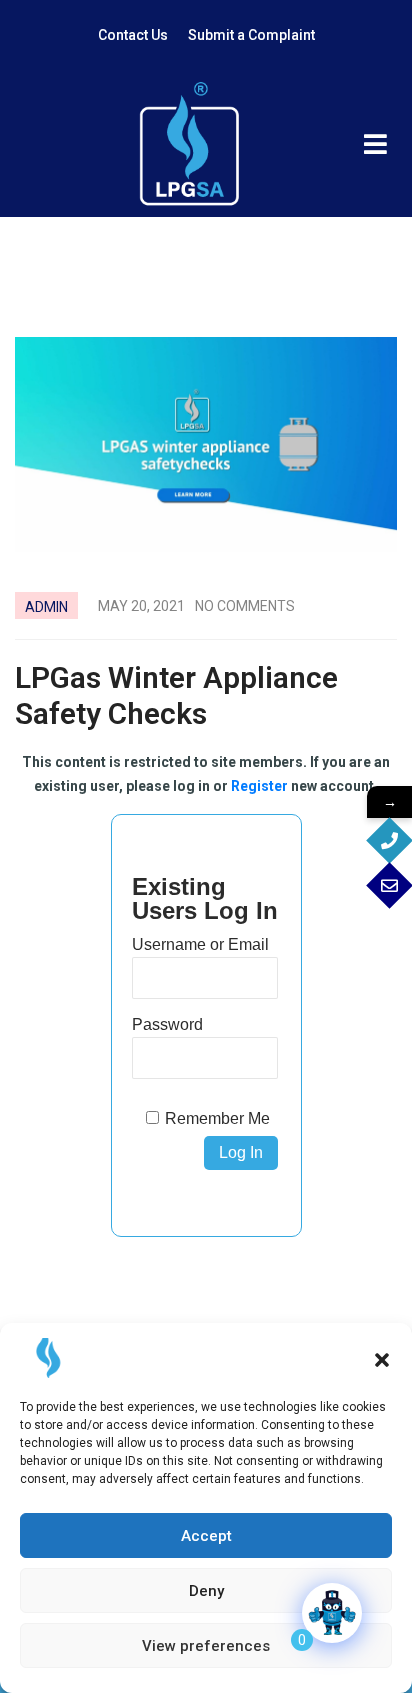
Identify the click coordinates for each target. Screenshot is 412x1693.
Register (259, 786)
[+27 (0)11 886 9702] (389, 840)
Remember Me (217, 1118)
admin (46, 607)
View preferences (206, 1646)
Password (167, 1024)
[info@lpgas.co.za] (389, 885)
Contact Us (133, 35)
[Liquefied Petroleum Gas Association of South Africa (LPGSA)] (189, 143)
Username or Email (200, 944)
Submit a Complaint (251, 35)
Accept (206, 1536)
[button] (382, 1358)
